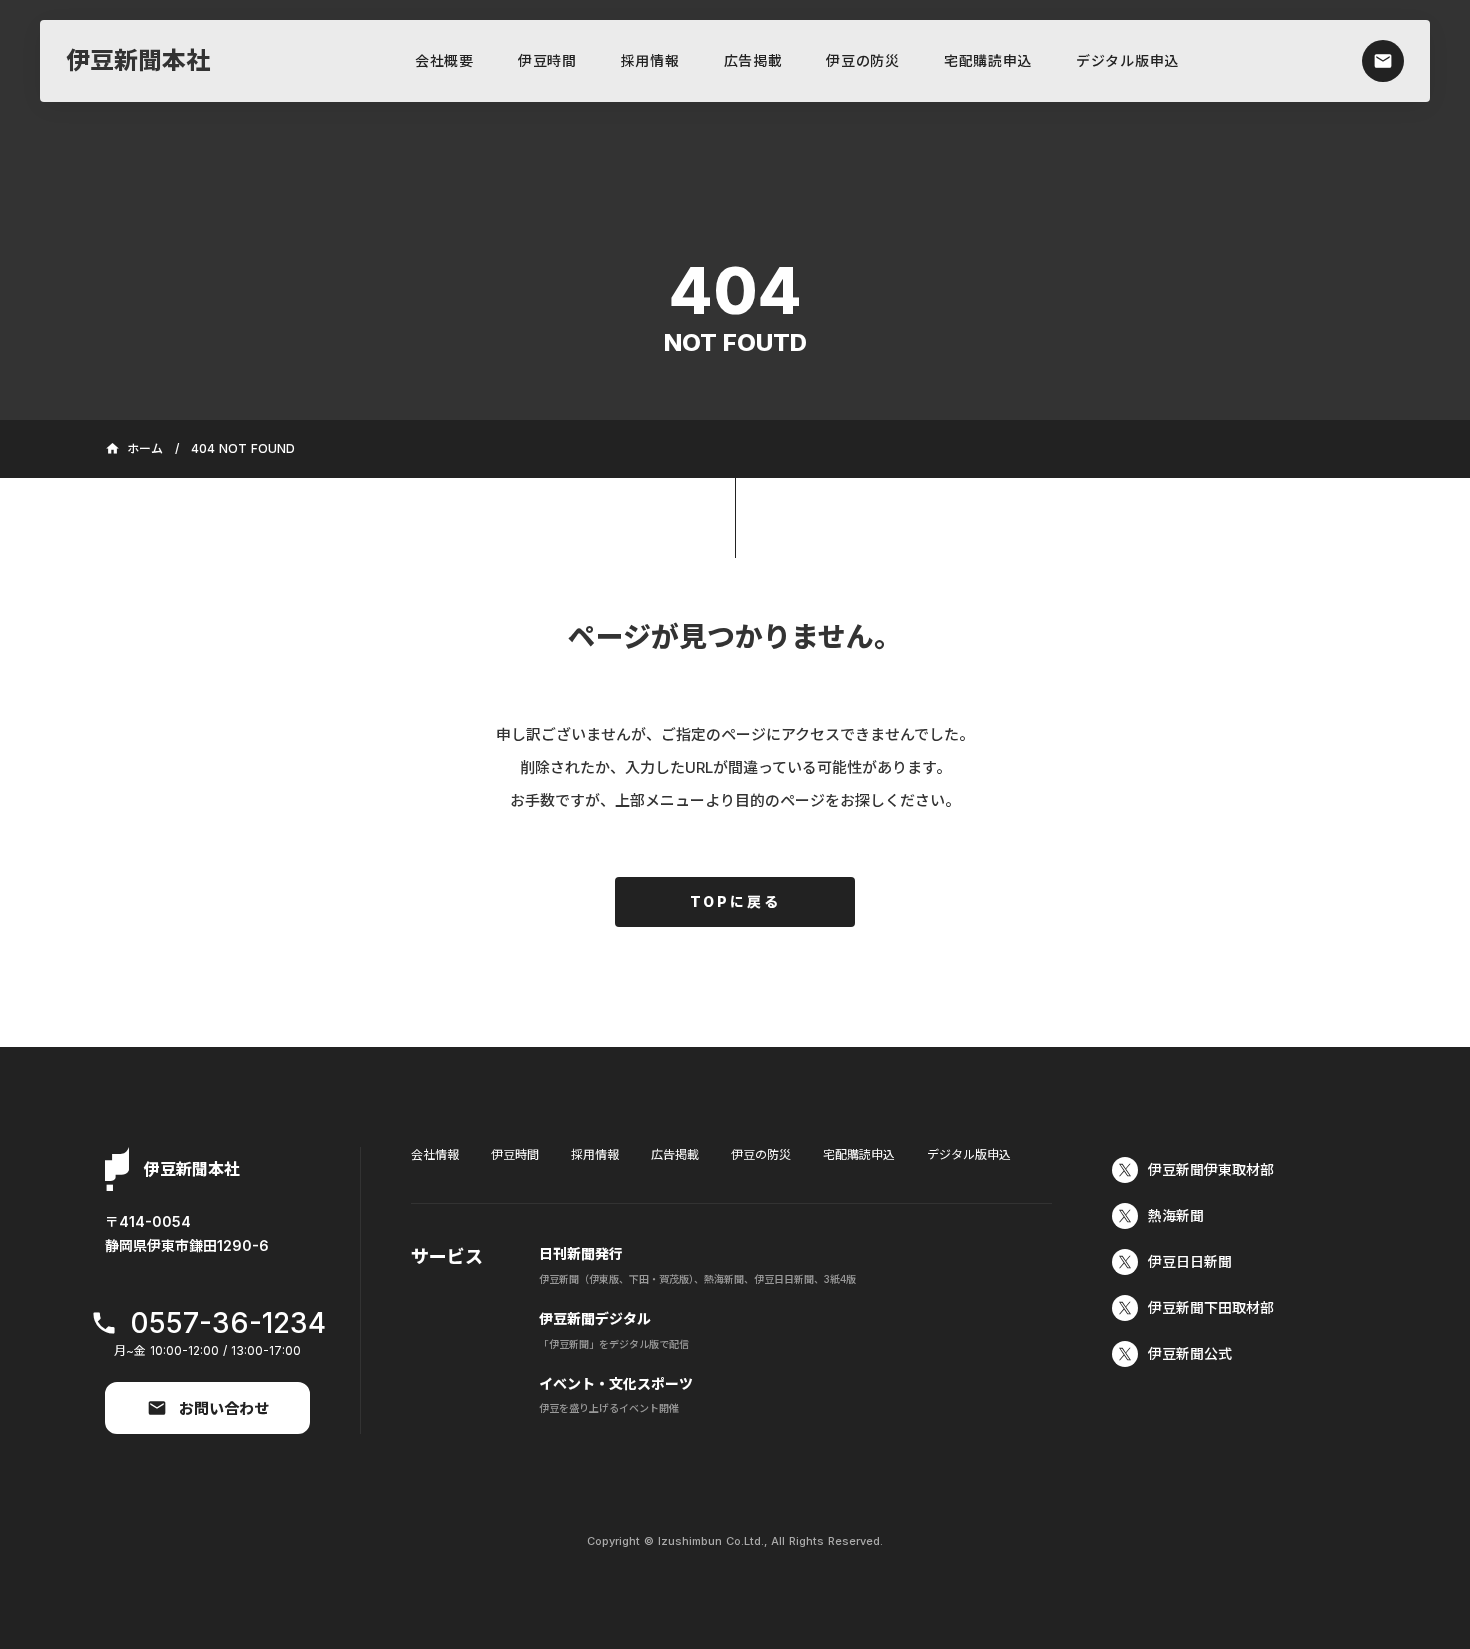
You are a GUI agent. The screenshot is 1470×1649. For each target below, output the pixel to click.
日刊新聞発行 (581, 1253)
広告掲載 (753, 60)
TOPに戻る (735, 901)
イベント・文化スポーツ (616, 1383)
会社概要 (444, 60)
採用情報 (650, 60)
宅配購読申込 (988, 60)
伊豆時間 (547, 60)
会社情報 (435, 1154)
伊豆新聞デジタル (595, 1318)
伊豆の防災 (863, 60)
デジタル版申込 (1127, 60)
